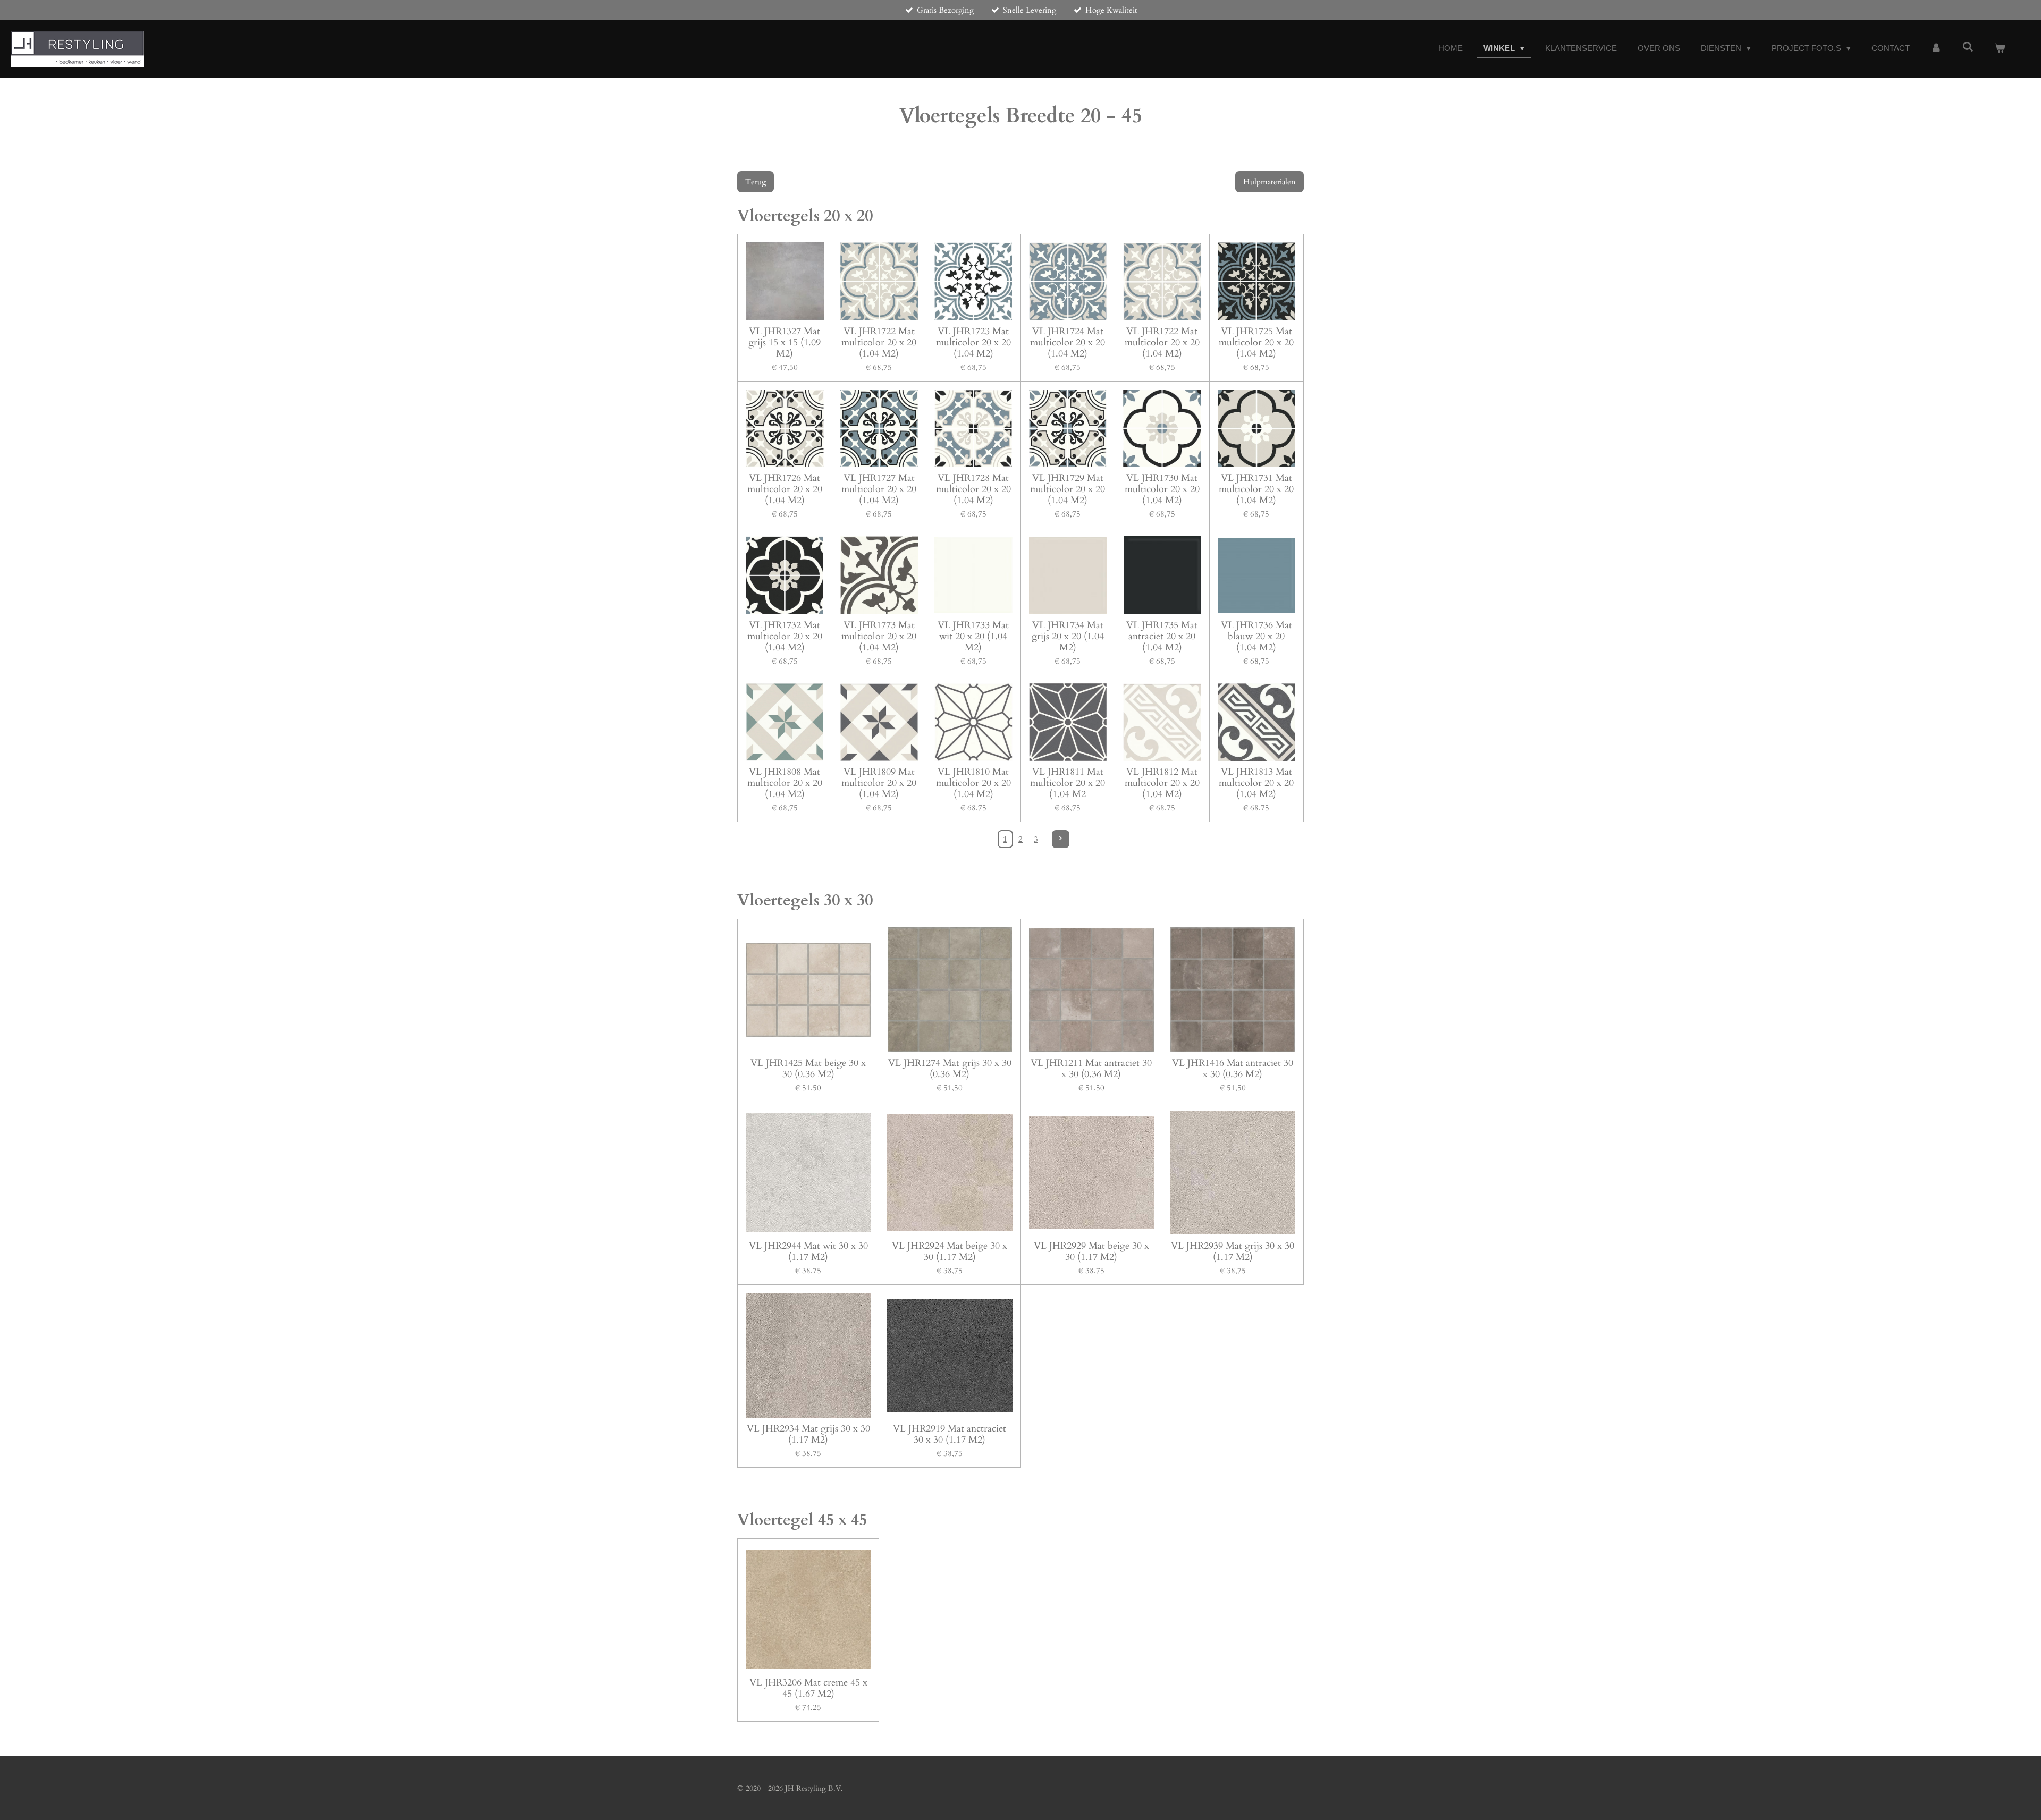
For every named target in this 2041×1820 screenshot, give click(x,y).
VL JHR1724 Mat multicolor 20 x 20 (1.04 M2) (1068, 342)
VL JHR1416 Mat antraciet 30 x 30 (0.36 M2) (1233, 1069)
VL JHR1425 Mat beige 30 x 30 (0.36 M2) (808, 1069)
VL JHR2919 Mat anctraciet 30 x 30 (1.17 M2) (950, 1434)
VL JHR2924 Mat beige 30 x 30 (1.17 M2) (950, 1251)
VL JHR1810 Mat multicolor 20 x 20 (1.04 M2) (973, 783)
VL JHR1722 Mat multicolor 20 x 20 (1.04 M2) (879, 342)
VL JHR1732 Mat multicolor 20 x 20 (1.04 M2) (785, 636)
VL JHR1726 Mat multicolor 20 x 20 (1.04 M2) (785, 489)
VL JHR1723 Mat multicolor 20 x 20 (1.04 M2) (973, 342)
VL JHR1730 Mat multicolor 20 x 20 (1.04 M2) (1162, 489)
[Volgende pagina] (1061, 839)
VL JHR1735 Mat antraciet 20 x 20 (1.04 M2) (1162, 636)
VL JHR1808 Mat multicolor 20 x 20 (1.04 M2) (785, 783)
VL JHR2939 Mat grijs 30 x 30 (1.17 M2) (1233, 1251)
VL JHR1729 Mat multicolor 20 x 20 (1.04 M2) (1068, 489)
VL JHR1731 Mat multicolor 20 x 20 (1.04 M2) (1256, 489)
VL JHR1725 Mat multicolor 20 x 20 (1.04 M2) (1256, 342)
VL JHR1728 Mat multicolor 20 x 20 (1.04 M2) (973, 489)
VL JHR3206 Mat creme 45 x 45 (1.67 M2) (808, 1688)
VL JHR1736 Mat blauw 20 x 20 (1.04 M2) (1256, 636)
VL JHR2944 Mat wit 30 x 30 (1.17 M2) (808, 1251)
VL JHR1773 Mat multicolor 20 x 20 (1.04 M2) (879, 636)
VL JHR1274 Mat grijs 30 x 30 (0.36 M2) (950, 1069)
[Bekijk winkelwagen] (2000, 49)
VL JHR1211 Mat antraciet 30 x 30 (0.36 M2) (1091, 1069)
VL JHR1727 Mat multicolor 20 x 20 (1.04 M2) (879, 489)
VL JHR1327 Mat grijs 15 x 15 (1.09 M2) (785, 342)
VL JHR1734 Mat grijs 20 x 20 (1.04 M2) (1068, 636)
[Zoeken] (1968, 47)
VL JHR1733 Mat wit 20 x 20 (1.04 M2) (973, 636)
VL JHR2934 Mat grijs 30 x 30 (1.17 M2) (808, 1434)
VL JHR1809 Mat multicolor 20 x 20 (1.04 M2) (879, 783)
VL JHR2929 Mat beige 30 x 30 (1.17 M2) (1091, 1251)
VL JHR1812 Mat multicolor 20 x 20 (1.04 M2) (1162, 783)
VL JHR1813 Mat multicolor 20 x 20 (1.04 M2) (1256, 783)
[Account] (1936, 49)
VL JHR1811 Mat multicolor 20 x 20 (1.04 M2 (1068, 783)
